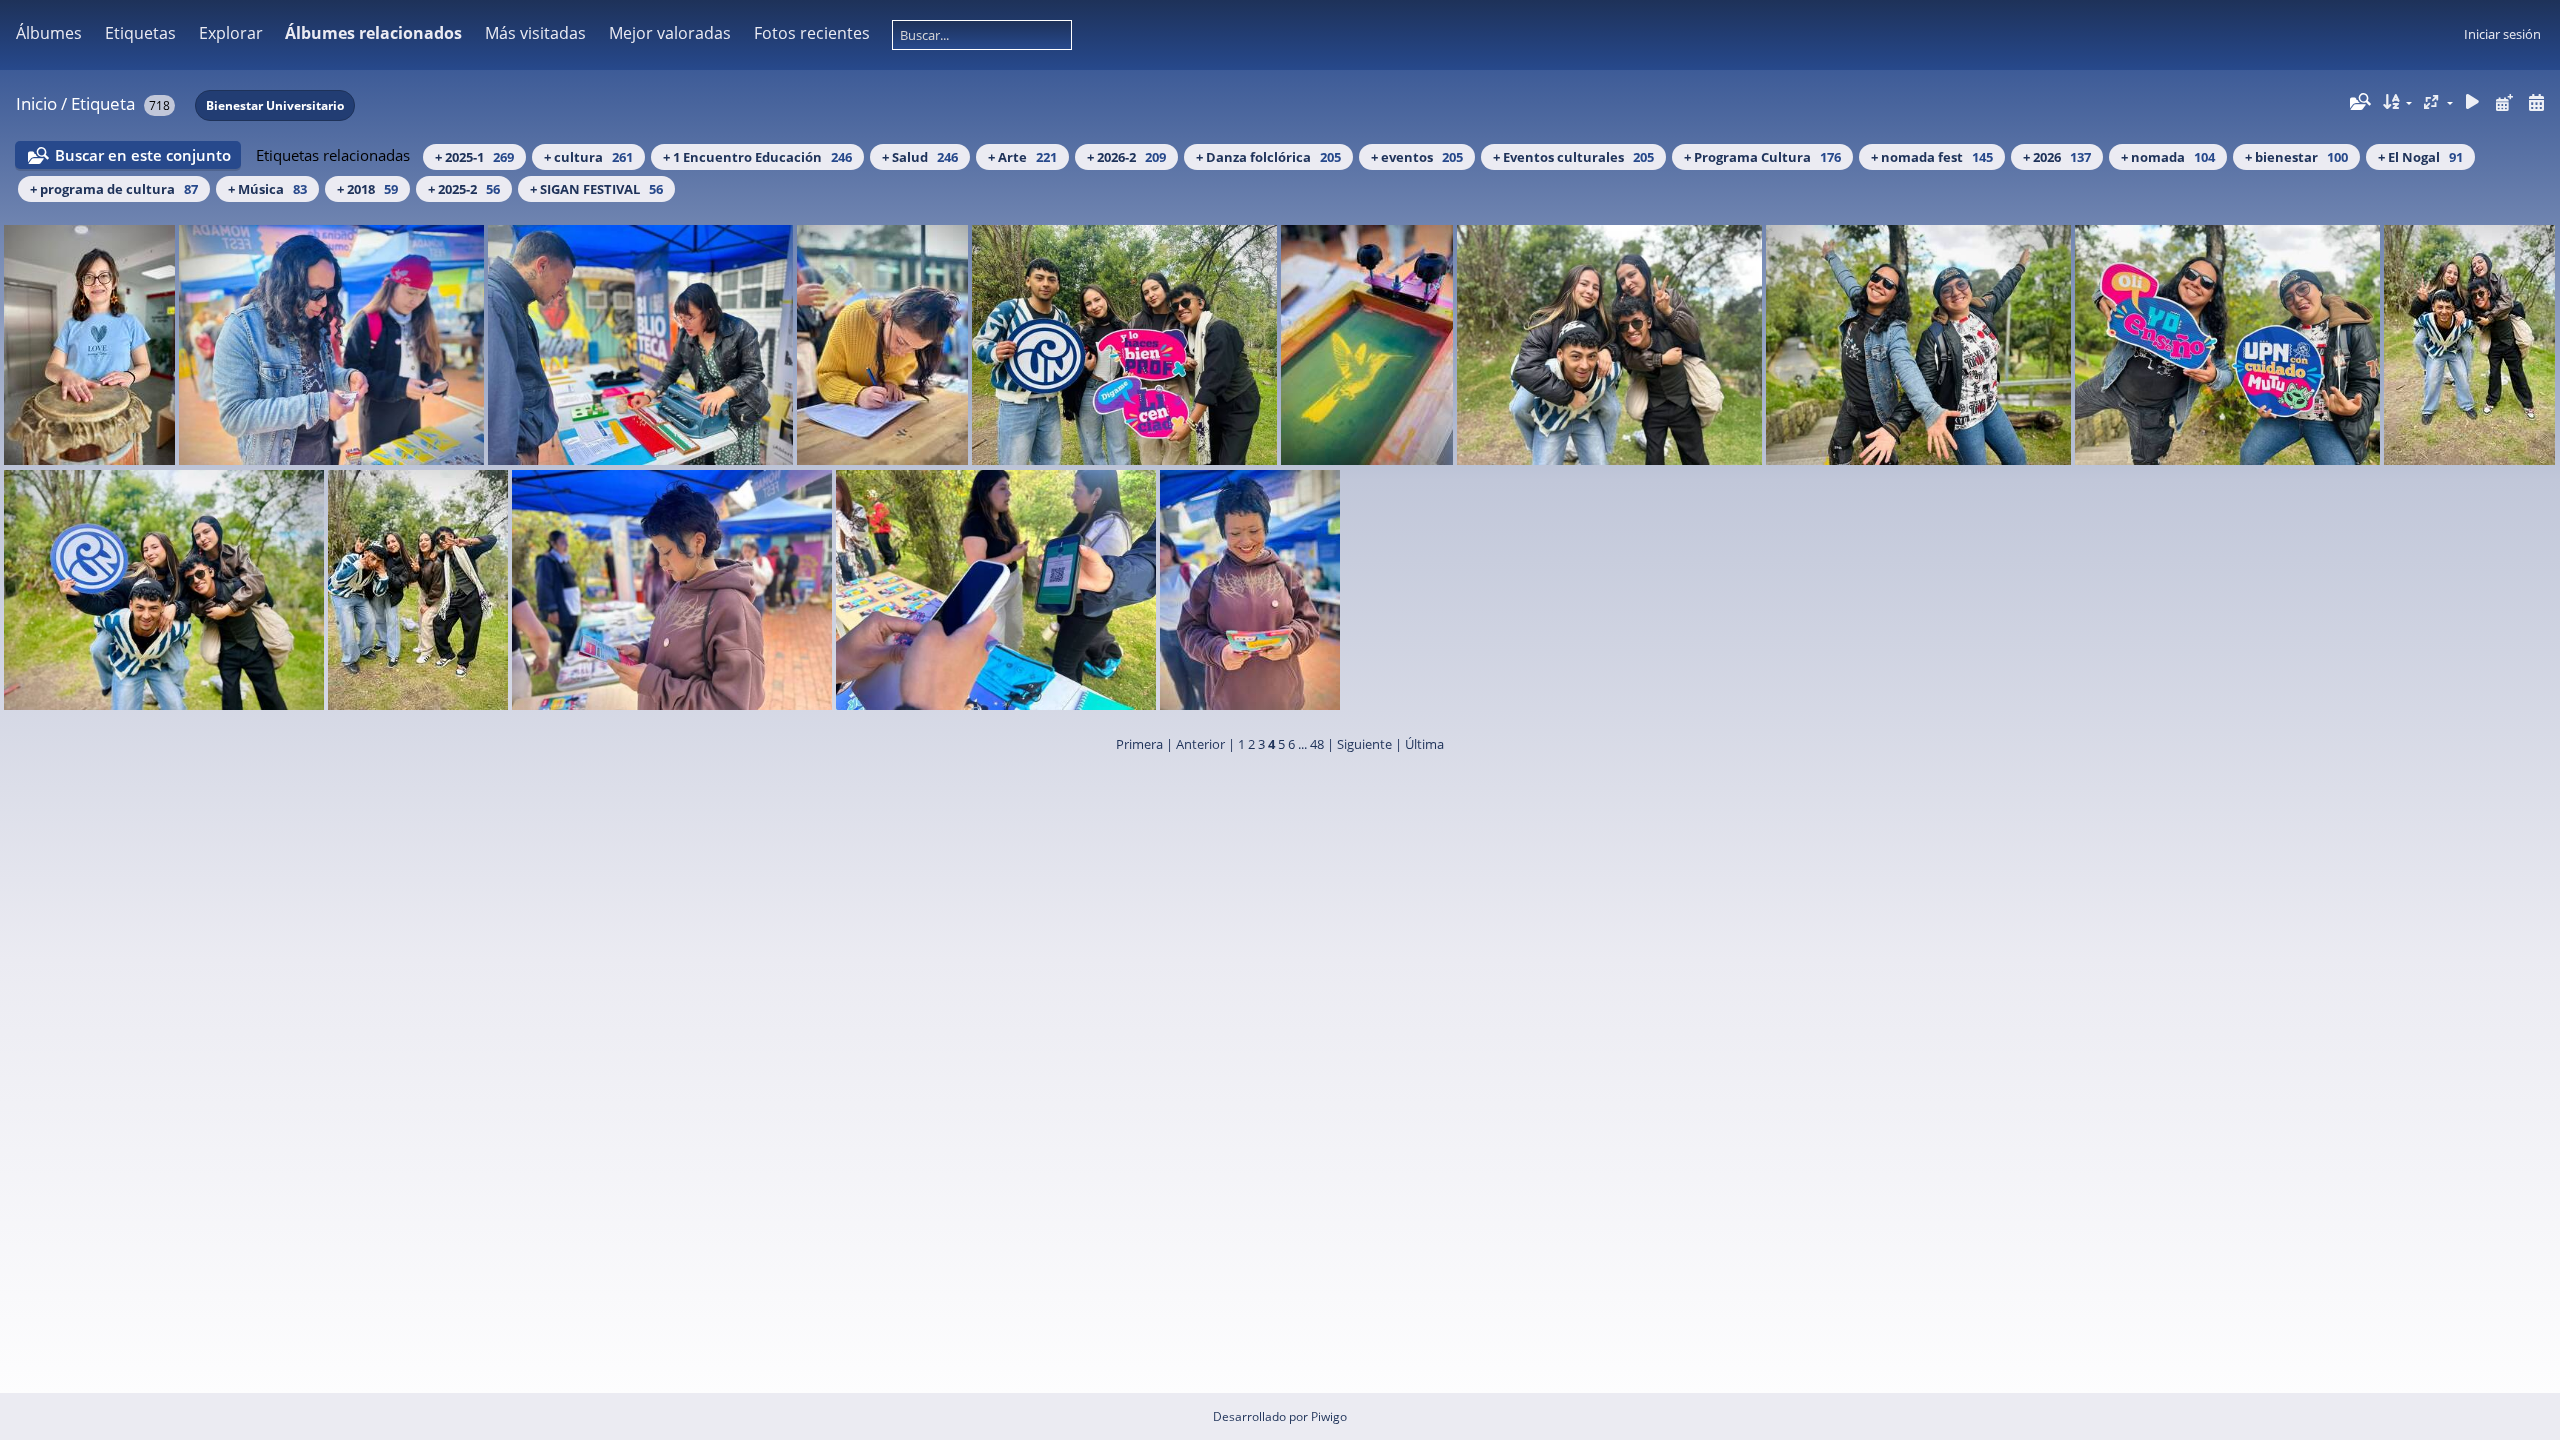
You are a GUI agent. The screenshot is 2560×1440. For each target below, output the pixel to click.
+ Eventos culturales (1573, 157)
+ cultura (588, 157)
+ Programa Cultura (1762, 157)
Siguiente (1364, 744)
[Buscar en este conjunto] (2359, 102)
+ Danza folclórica (1268, 157)
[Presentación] (2473, 102)
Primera (1139, 744)
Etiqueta (103, 103)
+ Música (267, 189)
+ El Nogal (2420, 157)
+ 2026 (2057, 157)
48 (1317, 744)
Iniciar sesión (2502, 34)
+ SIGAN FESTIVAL (596, 189)
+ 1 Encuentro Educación (757, 157)
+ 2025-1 (474, 157)
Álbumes (49, 33)
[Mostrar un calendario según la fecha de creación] (2536, 102)
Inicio (36, 103)
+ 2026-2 (1126, 157)
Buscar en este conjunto (143, 155)
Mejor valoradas (670, 33)
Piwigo (1329, 1416)
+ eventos (1417, 157)
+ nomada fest (1932, 157)
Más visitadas (535, 33)
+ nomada (2168, 157)
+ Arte (1022, 157)
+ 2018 (367, 189)
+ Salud (920, 157)
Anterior (1200, 744)
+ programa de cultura (114, 189)
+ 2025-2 (464, 189)
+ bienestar (2296, 157)
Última (1424, 744)
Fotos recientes (812, 33)
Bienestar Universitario (275, 105)
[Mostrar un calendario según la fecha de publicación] (2504, 102)
